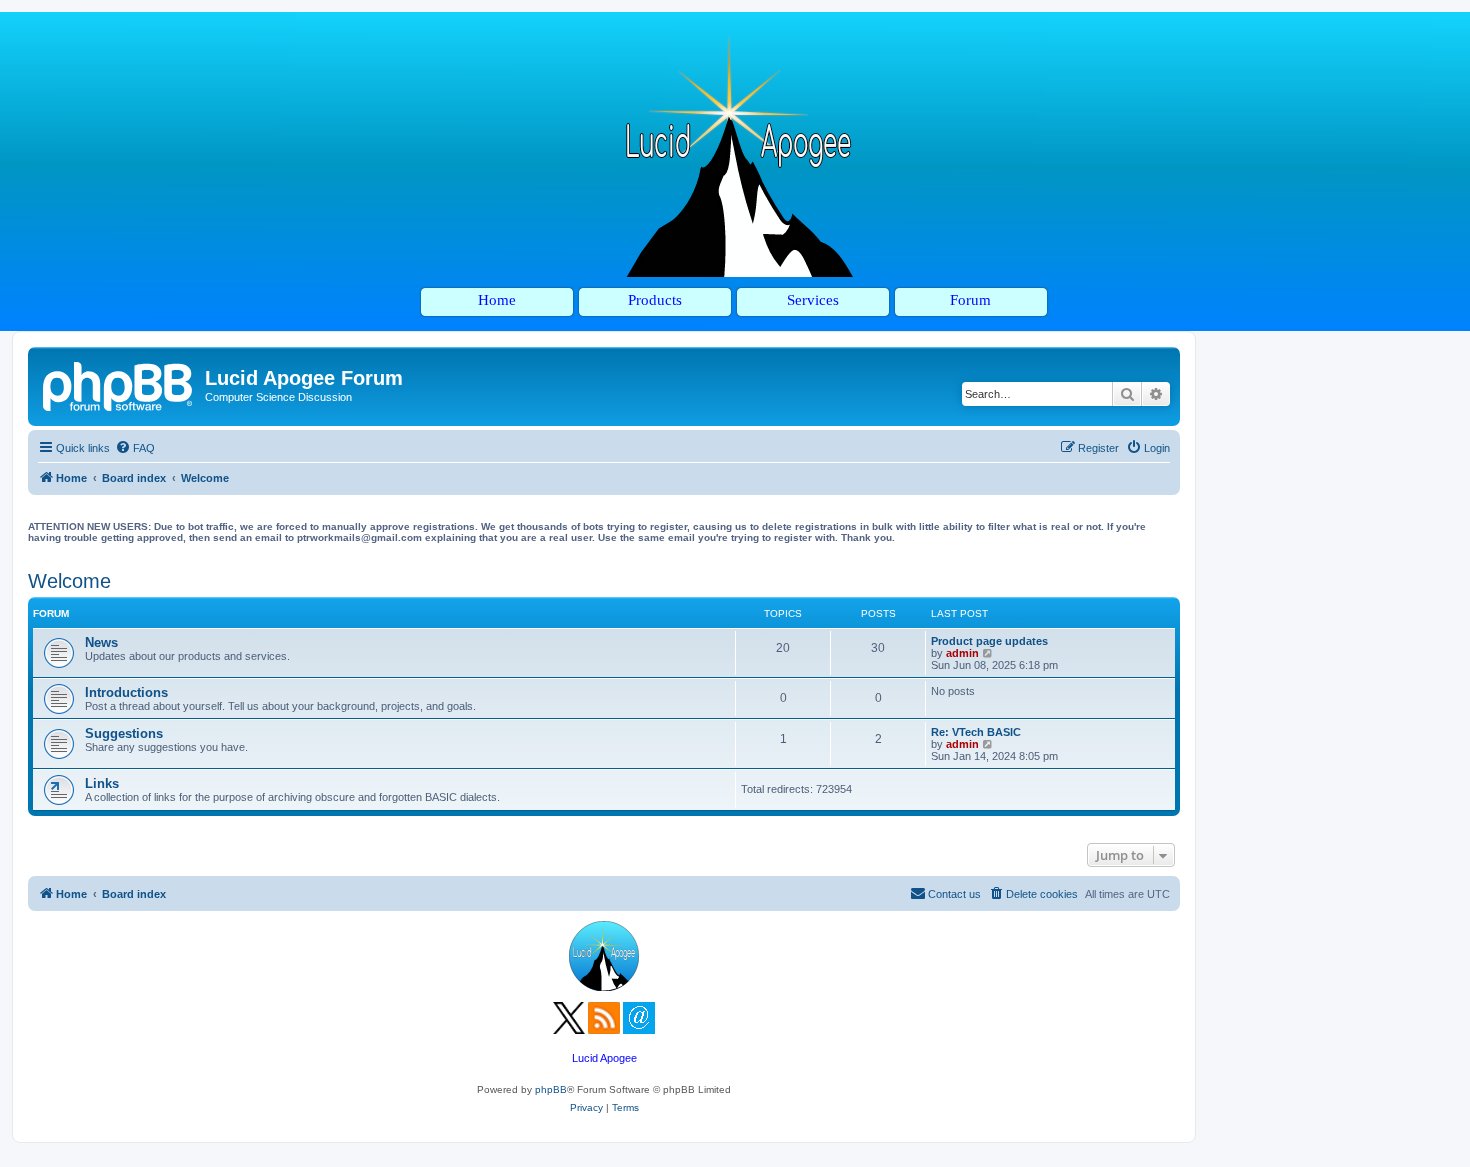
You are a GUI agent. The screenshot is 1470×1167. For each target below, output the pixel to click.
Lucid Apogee (604, 1058)
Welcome (69, 581)
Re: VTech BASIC (976, 732)
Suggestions (124, 733)
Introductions (126, 692)
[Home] (119, 384)
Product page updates (989, 641)
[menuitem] (135, 448)
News (101, 642)
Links (102, 783)
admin (962, 653)
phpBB (551, 1089)
